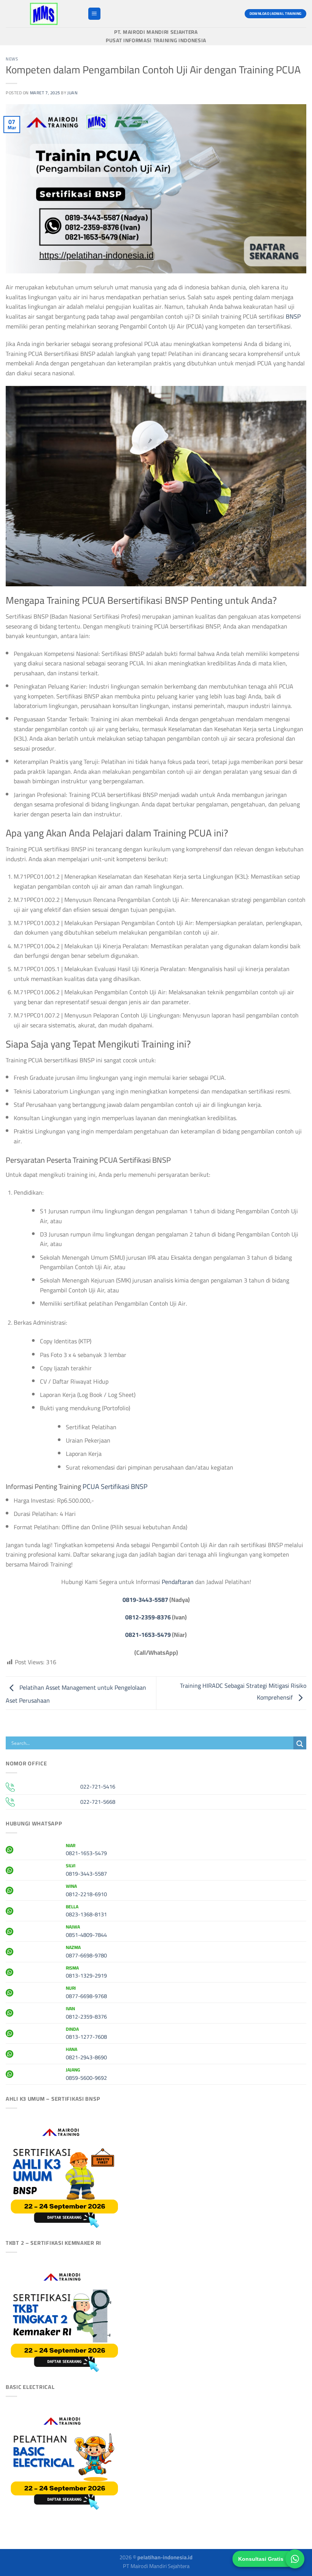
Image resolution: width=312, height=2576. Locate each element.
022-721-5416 (98, 1786)
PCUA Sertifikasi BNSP (115, 1486)
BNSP (293, 316)
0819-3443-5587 (145, 1600)
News (12, 59)
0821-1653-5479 (148, 1635)
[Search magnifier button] (300, 1744)
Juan (72, 93)
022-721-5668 (98, 1802)
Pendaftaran (178, 1582)
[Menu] (94, 14)
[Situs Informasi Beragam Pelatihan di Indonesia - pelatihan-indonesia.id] (44, 14)
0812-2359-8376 (148, 1617)
